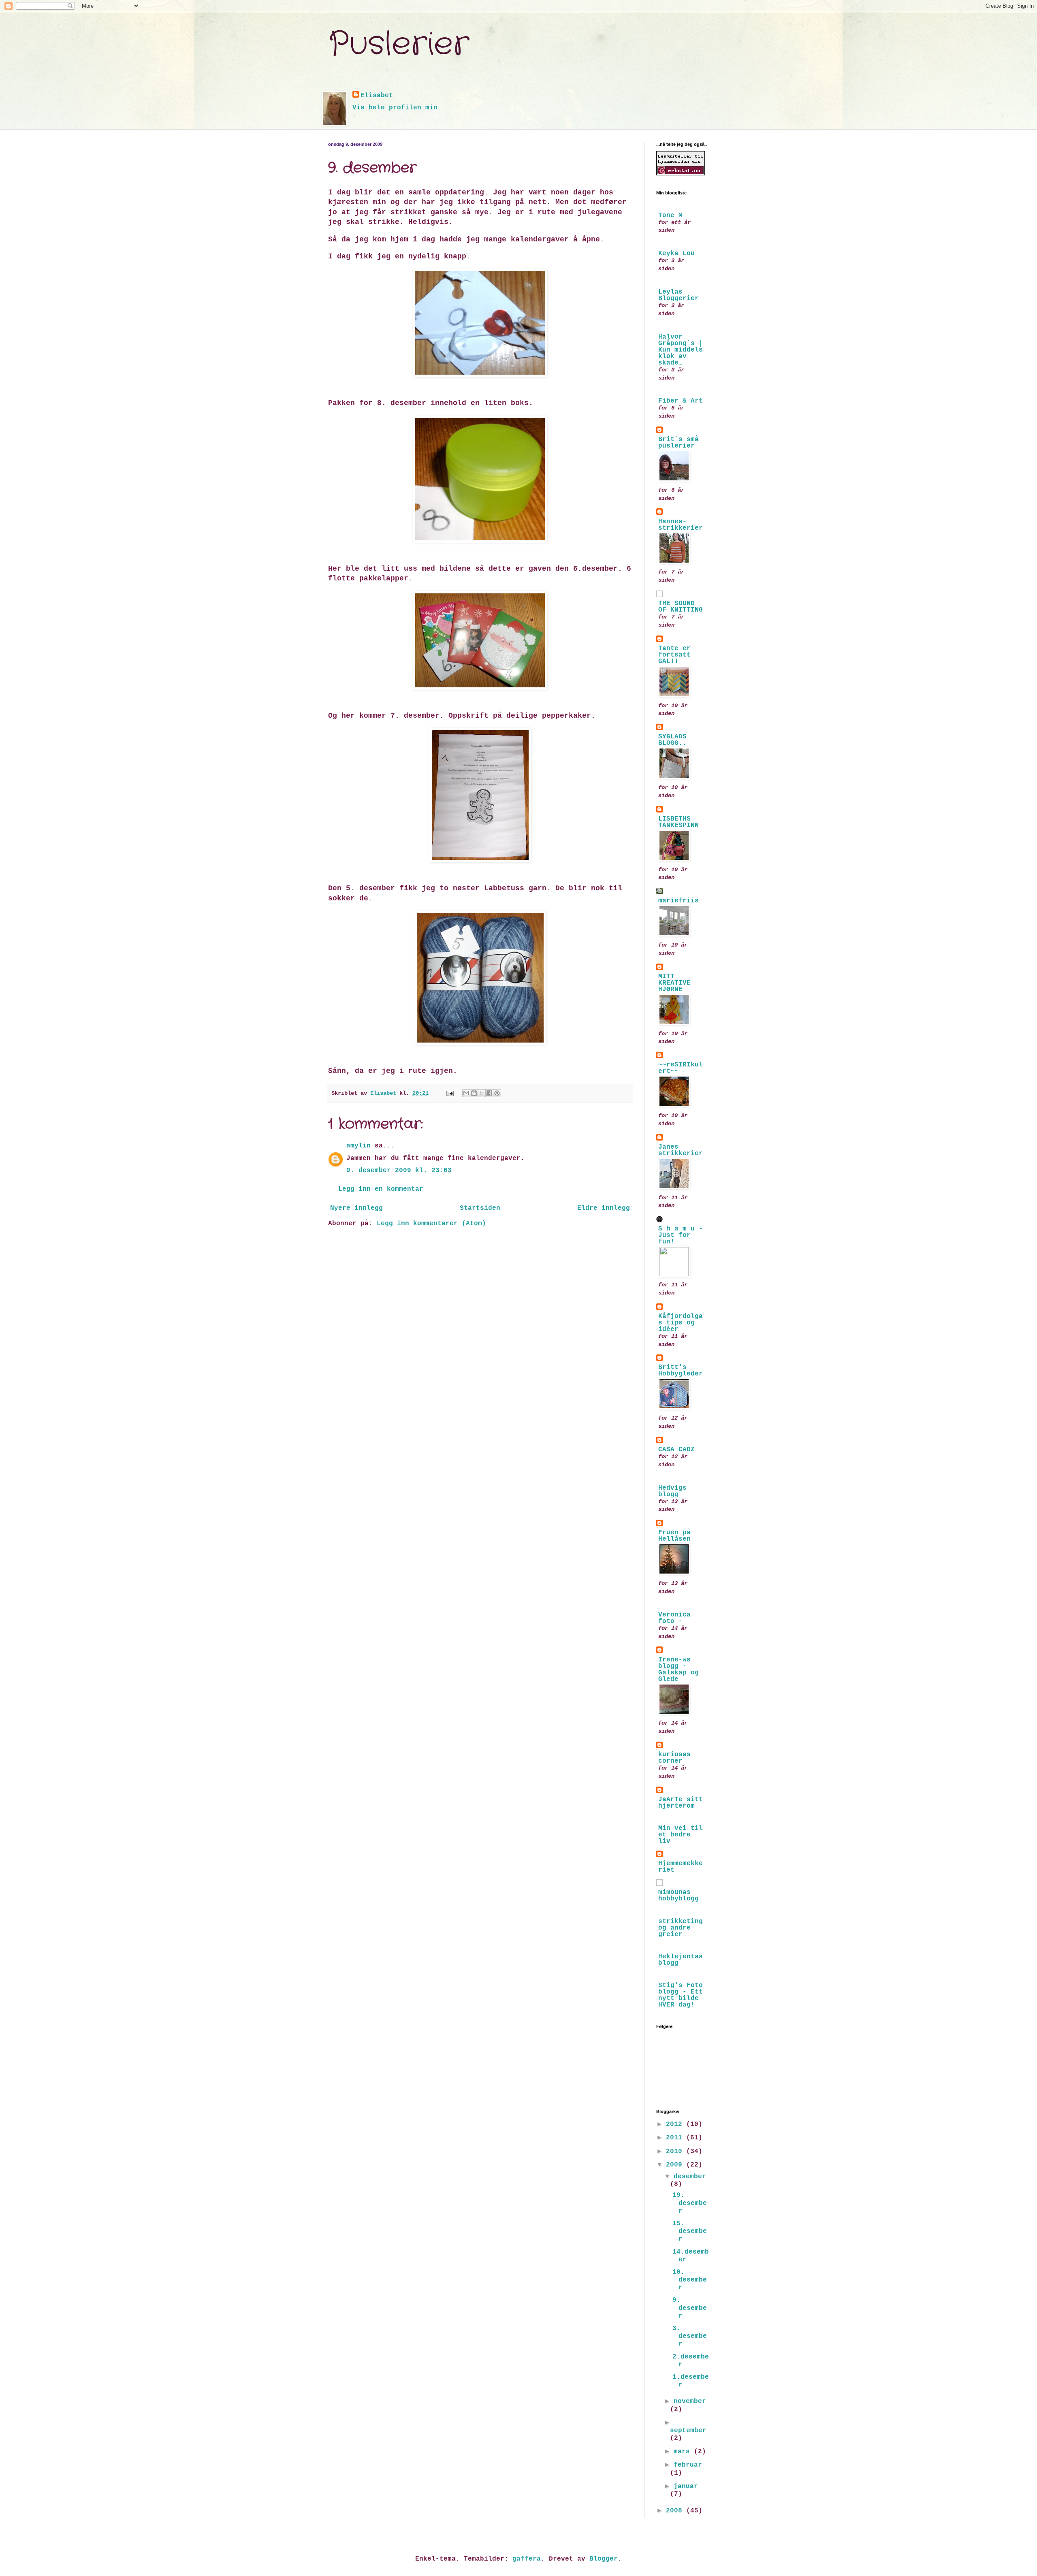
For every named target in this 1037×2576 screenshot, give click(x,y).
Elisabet (377, 96)
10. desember (690, 2280)
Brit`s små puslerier (679, 443)
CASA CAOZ (676, 1450)
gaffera (527, 2559)
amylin (358, 1146)
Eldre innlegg (604, 1208)
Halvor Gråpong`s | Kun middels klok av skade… (681, 350)
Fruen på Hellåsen (674, 1536)
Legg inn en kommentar (381, 1189)
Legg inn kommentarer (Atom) (431, 1224)
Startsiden (480, 1208)
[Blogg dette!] (474, 1093)
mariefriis (679, 901)
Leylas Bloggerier (679, 295)
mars (684, 2452)
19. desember (690, 2203)
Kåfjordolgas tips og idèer (681, 1323)
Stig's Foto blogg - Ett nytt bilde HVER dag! (681, 1995)
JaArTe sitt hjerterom (681, 1803)
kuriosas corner (674, 1758)
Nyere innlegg (356, 1208)
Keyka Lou (676, 254)
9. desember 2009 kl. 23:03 (399, 1171)
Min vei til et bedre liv (681, 1835)
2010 (676, 2152)
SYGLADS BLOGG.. (672, 740)
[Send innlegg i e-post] (450, 1093)
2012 (676, 2124)
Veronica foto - (674, 1618)
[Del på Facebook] (489, 1093)
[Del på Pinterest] (497, 1093)
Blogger (604, 2559)
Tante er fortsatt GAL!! (674, 655)
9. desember (690, 2308)
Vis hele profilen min (395, 108)
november (690, 2401)
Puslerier (399, 45)
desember (690, 2177)
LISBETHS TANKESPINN (679, 822)
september (688, 2431)
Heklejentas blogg (681, 1960)
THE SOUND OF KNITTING (681, 607)
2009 (676, 2165)
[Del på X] (482, 1093)
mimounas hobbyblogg (679, 1896)
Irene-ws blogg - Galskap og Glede (679, 1670)
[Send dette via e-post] (466, 1093)
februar (688, 2465)
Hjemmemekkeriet (681, 1867)
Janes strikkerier (681, 1150)
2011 (676, 2138)
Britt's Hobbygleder (681, 1371)
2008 (676, 2511)
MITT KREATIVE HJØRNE (674, 983)
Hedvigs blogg (672, 1491)
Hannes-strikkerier (681, 525)
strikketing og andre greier (681, 1928)
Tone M (670, 215)
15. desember (690, 2231)
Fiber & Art (681, 401)
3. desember (690, 2336)
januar (686, 2486)
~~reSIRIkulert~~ (681, 1068)
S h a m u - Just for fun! (681, 1235)
